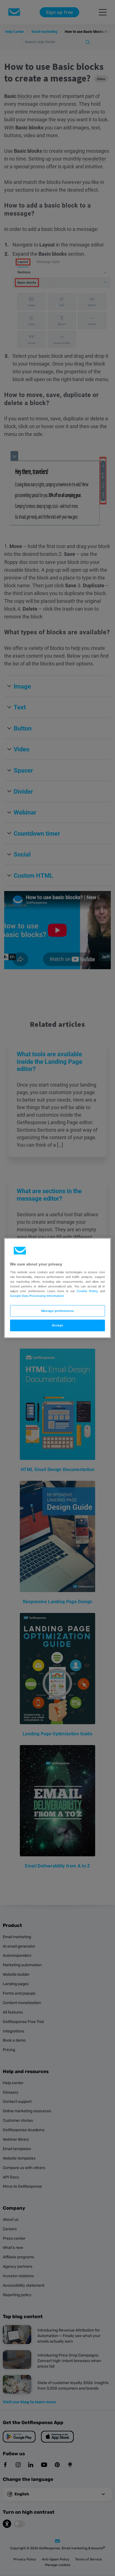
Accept (57, 1325)
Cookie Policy (87, 1291)
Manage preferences (57, 1311)
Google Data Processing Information (37, 1296)
